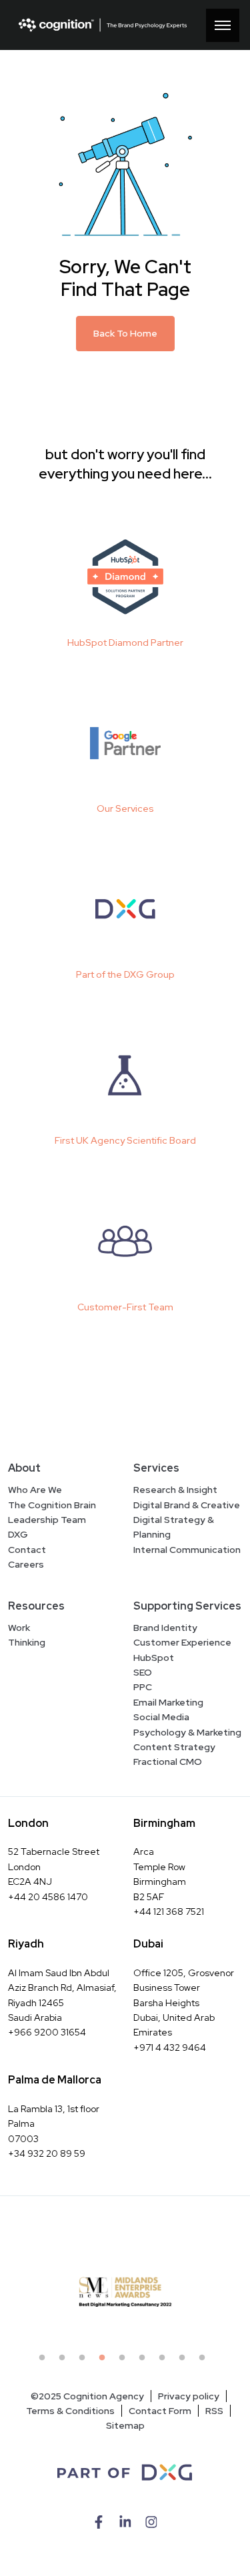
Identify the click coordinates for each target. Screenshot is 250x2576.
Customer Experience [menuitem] (182, 1642)
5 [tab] (125, 2361)
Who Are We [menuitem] (35, 1490)
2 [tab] (65, 2361)
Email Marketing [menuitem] (168, 1702)
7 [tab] (165, 2361)
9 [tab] (205, 2361)
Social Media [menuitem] (161, 1717)
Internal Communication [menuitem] (187, 1550)
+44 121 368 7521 (169, 1912)
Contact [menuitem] (27, 1550)
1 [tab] (45, 2361)
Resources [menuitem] (36, 1606)
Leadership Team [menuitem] (47, 1520)
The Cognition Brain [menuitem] (52, 1505)
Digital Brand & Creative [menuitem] (187, 1505)
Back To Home (125, 333)
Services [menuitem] (156, 1468)
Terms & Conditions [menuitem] (70, 2411)
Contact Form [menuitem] (160, 2411)
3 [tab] (85, 2361)
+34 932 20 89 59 (47, 2153)
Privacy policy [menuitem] (189, 2396)
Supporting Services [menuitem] (187, 1606)
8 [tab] (185, 2361)
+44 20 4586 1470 (48, 1897)
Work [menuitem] (19, 1628)
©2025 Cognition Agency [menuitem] (87, 2396)
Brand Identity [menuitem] (165, 1628)
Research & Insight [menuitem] (175, 1490)
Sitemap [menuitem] (125, 2425)
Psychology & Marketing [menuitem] (187, 1732)
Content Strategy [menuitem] (174, 1747)
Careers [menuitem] (26, 1564)
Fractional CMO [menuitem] (168, 1762)
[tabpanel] (125, 2292)
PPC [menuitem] (143, 1687)
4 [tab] (105, 2361)
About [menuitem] (24, 1468)
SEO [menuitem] (143, 1672)
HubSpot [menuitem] (154, 1658)
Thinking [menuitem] (27, 1642)
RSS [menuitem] (214, 2411)
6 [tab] (145, 2361)
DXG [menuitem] (18, 1534)
